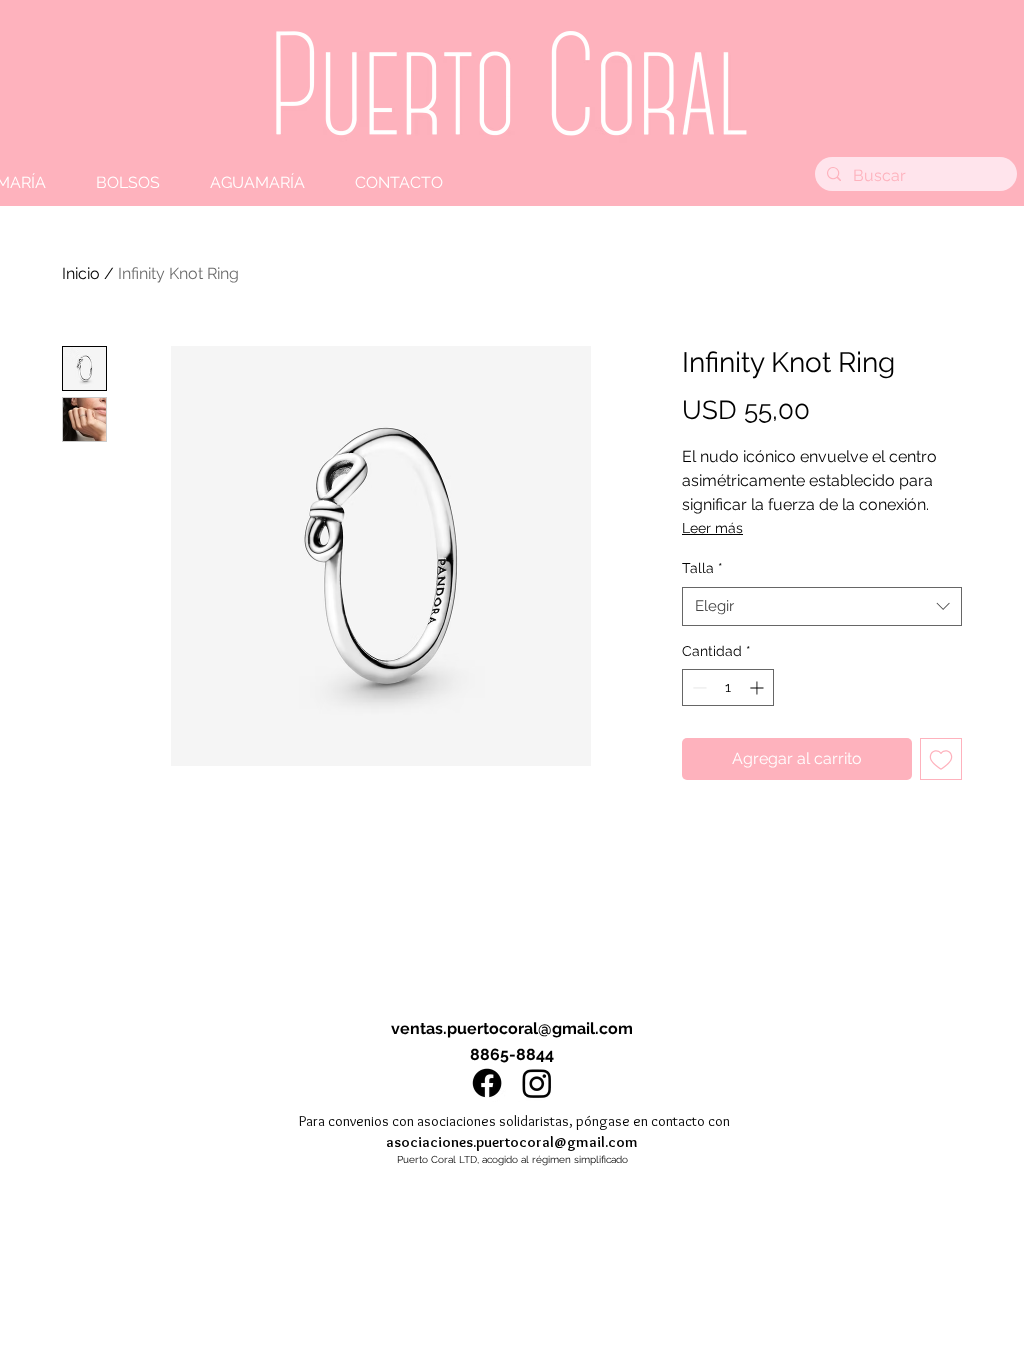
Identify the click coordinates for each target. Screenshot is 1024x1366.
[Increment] (758, 687)
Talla (702, 568)
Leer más (712, 528)
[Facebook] (487, 1083)
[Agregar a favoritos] (941, 759)
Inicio (81, 273)
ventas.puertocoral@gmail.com (512, 1028)
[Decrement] (697, 687)
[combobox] (822, 606)
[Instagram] (537, 1083)
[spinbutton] (728, 687)
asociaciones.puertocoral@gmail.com (512, 1142)
